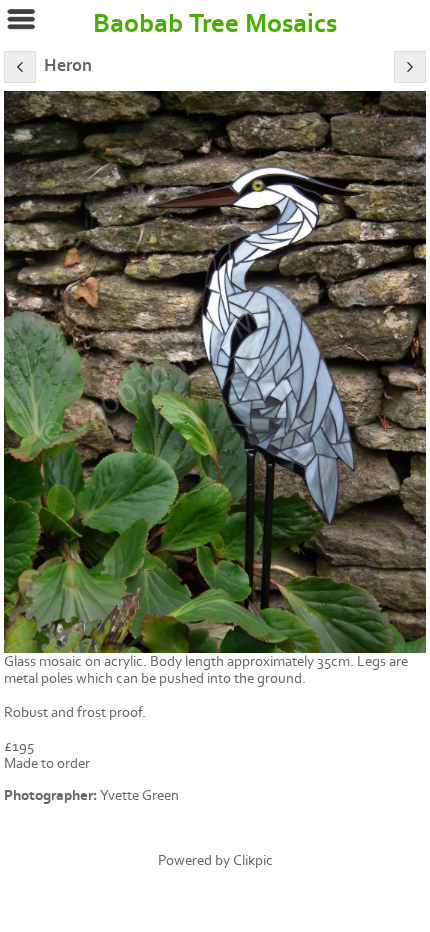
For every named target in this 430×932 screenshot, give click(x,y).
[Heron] (215, 372)
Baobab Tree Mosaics (215, 24)
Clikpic (253, 860)
